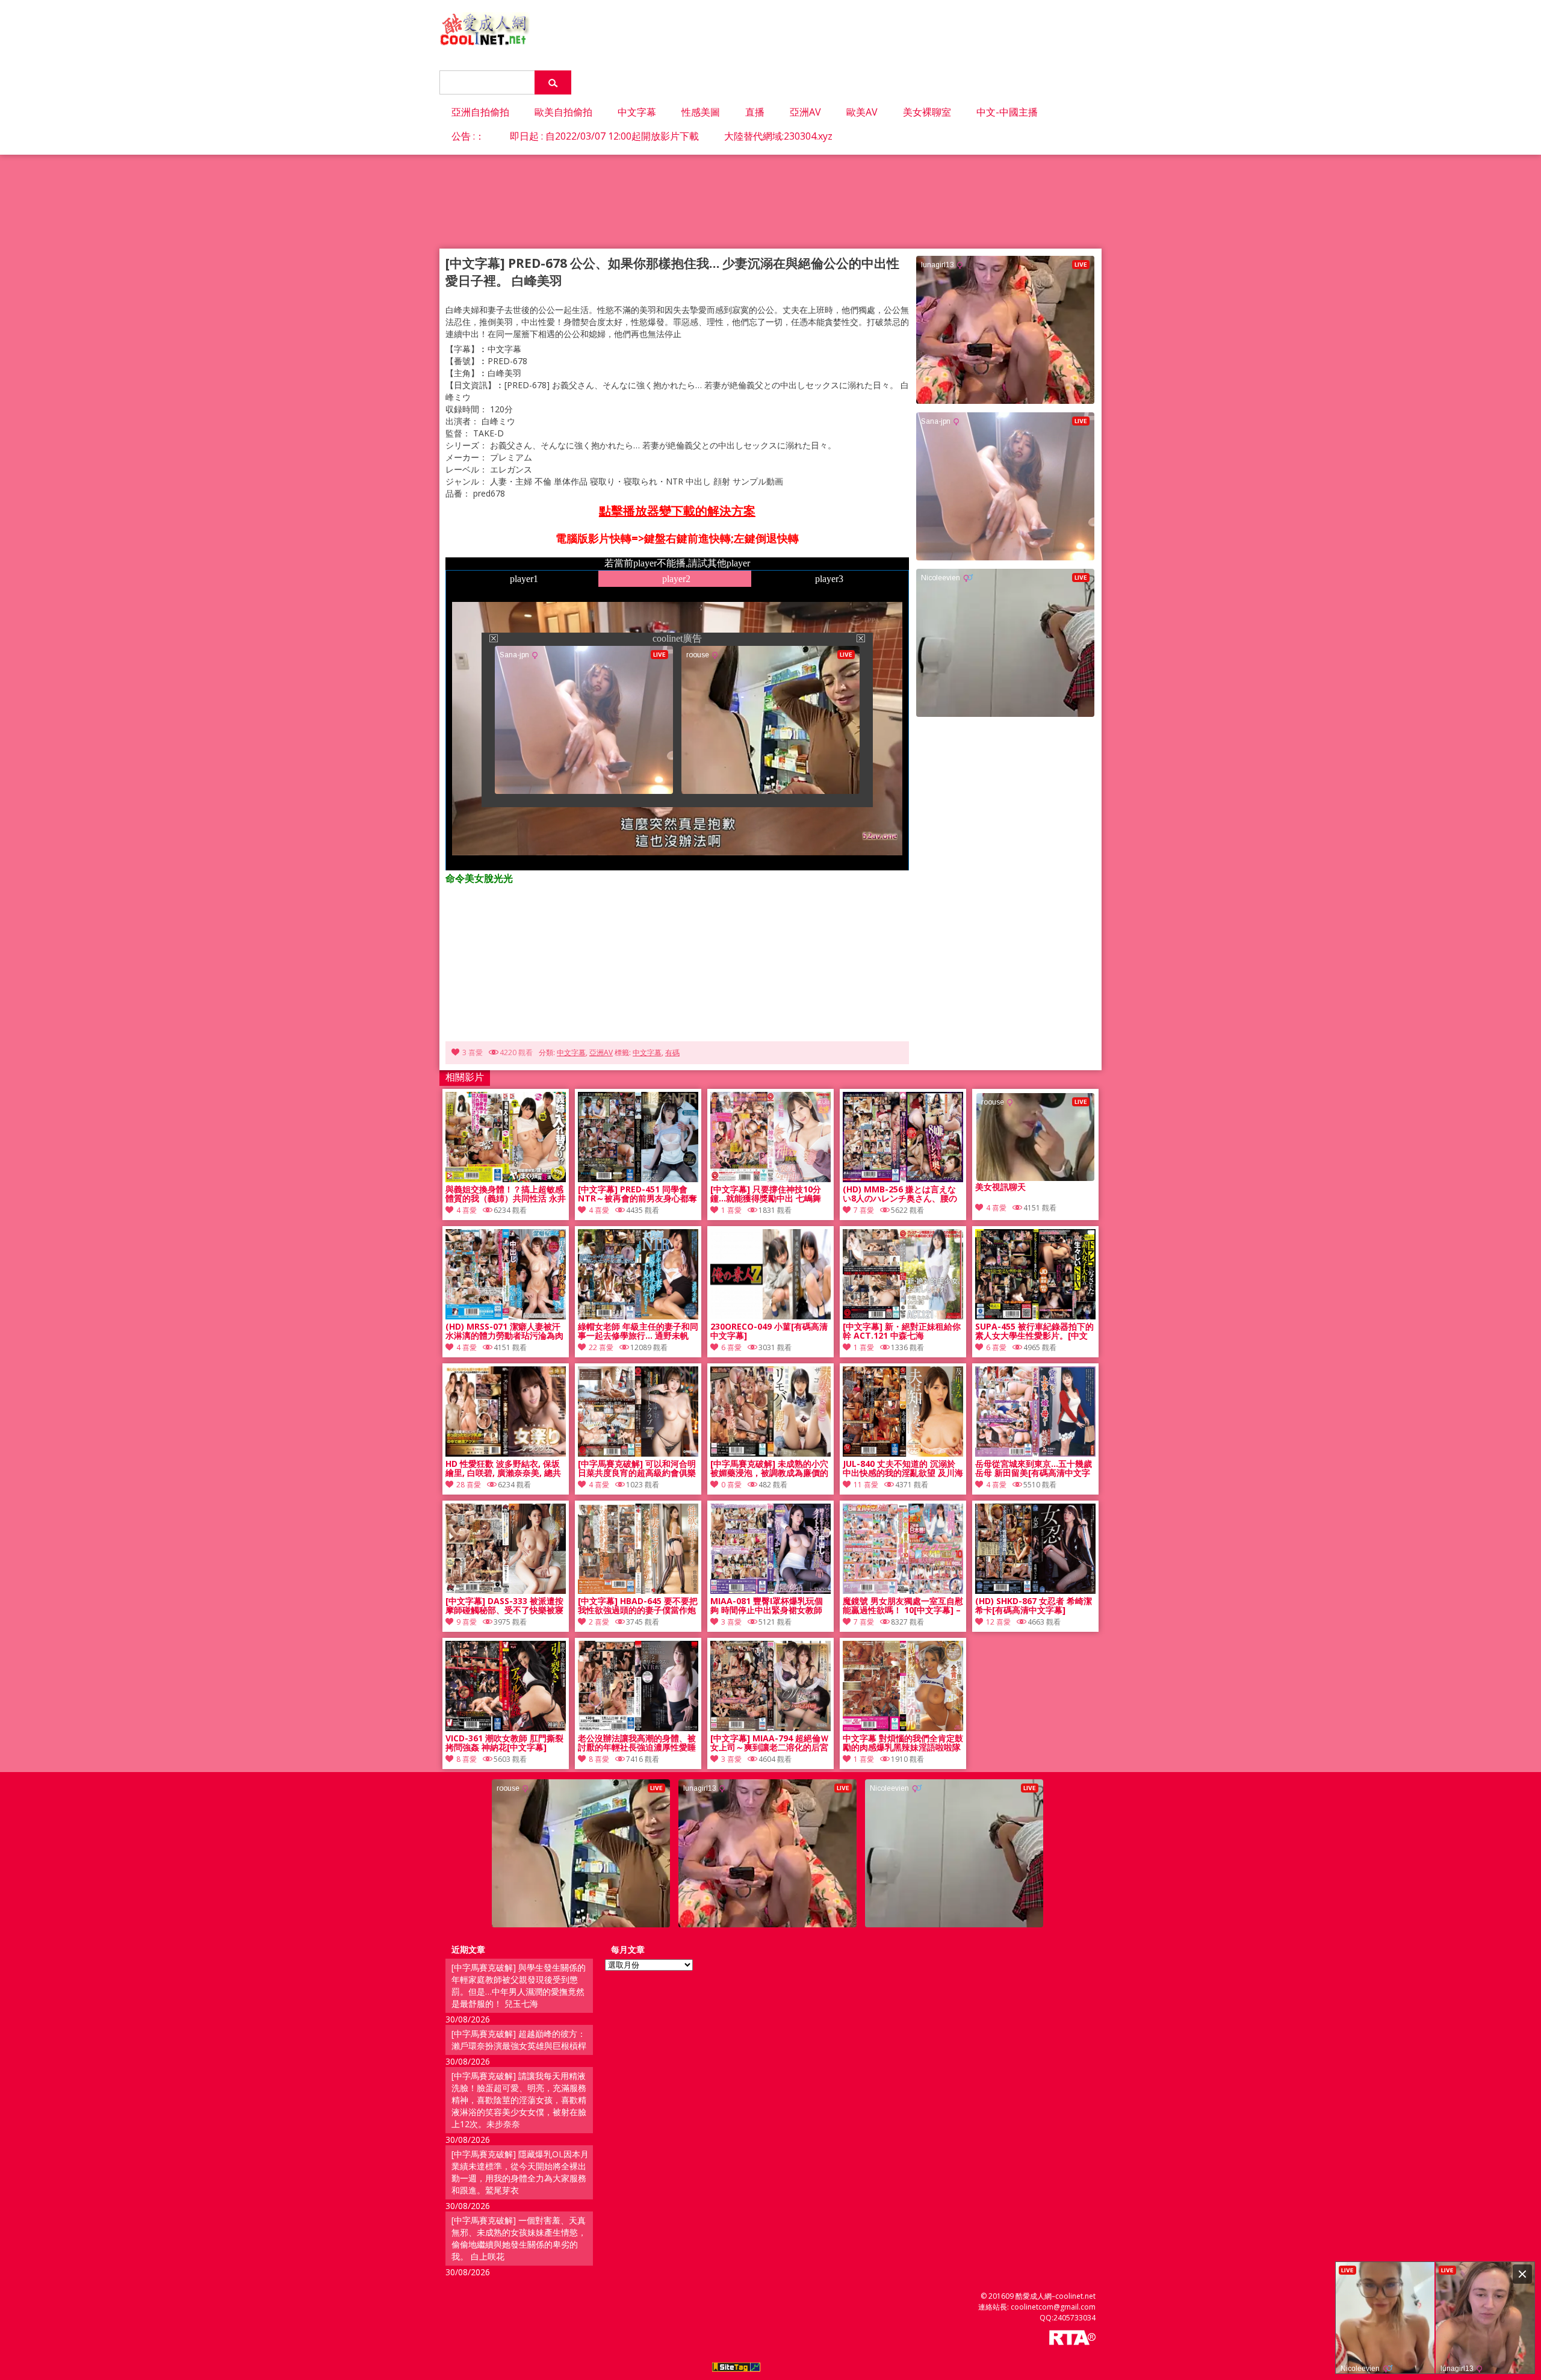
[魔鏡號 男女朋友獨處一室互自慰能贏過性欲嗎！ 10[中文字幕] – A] (903, 1591)
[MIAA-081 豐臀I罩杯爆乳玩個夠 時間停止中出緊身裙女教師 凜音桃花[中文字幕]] (770, 1591)
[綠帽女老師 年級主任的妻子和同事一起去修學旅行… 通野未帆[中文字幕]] (638, 1316)
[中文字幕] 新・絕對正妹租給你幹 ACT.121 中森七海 (902, 1331)
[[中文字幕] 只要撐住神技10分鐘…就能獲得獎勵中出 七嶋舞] (770, 1179)
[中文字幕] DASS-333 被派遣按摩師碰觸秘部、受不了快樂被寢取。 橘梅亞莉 (504, 1606)
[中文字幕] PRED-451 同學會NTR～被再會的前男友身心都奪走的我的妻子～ (637, 1194)
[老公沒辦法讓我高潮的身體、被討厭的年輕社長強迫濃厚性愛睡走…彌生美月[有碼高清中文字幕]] (638, 1728)
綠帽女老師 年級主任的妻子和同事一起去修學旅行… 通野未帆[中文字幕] (638, 1331)
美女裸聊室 (927, 112)
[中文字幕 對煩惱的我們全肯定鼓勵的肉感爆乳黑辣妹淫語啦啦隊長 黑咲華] (903, 1728)
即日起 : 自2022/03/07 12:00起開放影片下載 (604, 136)
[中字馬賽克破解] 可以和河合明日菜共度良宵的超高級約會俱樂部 (637, 1469)
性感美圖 (701, 112)
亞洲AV (805, 112)
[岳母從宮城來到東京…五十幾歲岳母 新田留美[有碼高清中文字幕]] (1035, 1453)
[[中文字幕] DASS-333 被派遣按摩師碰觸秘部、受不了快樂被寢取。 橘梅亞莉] (506, 1591)
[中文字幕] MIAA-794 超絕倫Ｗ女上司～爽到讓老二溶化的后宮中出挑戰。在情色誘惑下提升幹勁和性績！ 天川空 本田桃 (770, 1743)
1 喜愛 (731, 1210)
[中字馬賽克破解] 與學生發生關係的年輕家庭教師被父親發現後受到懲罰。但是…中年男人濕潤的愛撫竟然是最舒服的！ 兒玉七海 (519, 1985)
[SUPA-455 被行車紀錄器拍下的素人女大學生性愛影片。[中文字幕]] (1035, 1316)
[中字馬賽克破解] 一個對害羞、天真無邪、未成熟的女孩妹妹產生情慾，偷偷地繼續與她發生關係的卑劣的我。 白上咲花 (519, 2238)
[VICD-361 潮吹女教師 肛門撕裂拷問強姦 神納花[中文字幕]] (506, 1728)
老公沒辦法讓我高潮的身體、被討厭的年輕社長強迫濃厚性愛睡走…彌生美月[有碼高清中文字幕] (637, 1743)
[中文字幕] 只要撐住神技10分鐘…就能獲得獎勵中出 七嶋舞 (766, 1194)
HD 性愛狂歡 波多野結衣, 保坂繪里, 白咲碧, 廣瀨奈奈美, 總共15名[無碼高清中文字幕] (503, 1469)
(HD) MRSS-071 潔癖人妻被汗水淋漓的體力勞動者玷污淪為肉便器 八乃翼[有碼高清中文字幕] (504, 1331)
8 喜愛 (467, 1759)
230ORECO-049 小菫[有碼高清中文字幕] (769, 1331)
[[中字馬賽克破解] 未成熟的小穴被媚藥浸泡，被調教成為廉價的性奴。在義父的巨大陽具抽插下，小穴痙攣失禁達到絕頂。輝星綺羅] (770, 1453)
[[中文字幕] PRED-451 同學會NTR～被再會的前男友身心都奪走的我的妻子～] (638, 1179)
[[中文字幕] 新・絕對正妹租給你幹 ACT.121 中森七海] (903, 1316)
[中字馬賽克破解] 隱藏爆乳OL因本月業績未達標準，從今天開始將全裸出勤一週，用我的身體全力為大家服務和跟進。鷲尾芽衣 (520, 2172)
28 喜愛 (469, 1485)
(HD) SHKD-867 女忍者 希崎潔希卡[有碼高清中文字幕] (1034, 1606)
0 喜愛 (731, 1485)
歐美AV (862, 112)
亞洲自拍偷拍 (480, 112)
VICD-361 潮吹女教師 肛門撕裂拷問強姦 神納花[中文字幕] (504, 1743)
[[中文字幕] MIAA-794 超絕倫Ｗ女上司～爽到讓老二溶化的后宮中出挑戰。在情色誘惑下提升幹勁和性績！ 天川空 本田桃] (770, 1728)
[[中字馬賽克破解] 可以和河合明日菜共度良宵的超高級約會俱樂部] (638, 1453)
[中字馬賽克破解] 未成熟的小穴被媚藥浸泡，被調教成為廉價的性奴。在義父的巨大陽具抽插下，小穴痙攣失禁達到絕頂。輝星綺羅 (769, 1469)
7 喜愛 (864, 1210)
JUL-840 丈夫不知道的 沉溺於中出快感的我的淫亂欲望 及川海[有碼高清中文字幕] (903, 1469)
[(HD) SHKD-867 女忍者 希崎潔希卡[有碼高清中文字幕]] (1035, 1591)
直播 (755, 112)
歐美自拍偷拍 (563, 112)
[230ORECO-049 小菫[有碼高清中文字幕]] (770, 1316)
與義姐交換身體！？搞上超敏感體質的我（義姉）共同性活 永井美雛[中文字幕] (506, 1194)
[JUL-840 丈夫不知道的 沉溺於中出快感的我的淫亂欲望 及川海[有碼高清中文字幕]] (903, 1453)
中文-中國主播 (1007, 112)
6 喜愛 (731, 1347)
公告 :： (468, 136)
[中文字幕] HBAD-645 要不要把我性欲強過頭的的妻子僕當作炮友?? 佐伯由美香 (638, 1606)
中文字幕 (637, 112)
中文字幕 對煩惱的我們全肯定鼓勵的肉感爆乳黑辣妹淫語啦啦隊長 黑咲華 (903, 1743)
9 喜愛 (467, 1622)
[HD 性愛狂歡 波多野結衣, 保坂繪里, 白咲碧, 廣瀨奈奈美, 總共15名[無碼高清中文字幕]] (506, 1453)
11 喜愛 (866, 1485)
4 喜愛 (467, 1210)
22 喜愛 (601, 1347)
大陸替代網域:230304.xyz (778, 136)
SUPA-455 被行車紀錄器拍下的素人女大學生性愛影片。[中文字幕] (1034, 1331)
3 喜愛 (473, 1052)
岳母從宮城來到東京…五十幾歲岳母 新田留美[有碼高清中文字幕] (1034, 1469)
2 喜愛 (599, 1622)
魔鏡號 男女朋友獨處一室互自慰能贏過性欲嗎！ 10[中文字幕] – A (903, 1606)
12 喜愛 (998, 1622)
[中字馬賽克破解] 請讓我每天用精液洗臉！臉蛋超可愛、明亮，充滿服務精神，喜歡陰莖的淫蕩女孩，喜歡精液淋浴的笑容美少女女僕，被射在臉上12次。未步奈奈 (519, 2100)
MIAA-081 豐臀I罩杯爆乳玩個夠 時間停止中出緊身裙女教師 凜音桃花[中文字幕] (767, 1606)
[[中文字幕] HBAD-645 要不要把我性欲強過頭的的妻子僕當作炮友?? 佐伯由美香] (638, 1591)
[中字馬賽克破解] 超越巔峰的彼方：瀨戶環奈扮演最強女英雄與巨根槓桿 (519, 2040)
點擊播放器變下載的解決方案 (677, 511)
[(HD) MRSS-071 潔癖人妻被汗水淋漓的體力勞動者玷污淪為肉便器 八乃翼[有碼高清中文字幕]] (506, 1316)
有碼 (672, 1052)
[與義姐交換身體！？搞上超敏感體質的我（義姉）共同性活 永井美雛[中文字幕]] (506, 1179)
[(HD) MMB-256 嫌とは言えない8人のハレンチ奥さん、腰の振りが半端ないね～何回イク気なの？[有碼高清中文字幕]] (903, 1179)
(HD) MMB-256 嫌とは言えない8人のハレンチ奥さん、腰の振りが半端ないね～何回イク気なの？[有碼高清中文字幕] (902, 1194)
